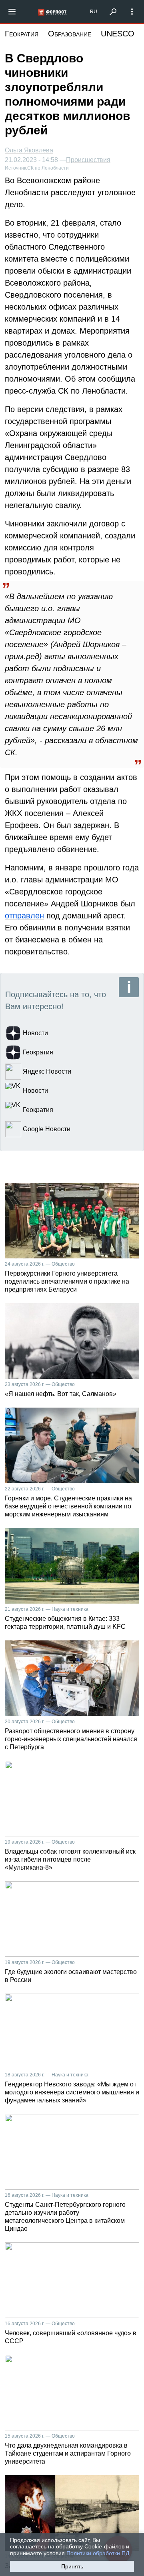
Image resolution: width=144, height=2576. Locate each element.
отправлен (24, 916)
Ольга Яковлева (29, 150)
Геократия (22, 34)
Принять (72, 2566)
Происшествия (88, 160)
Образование (70, 34)
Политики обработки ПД (98, 2553)
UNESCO (118, 34)
